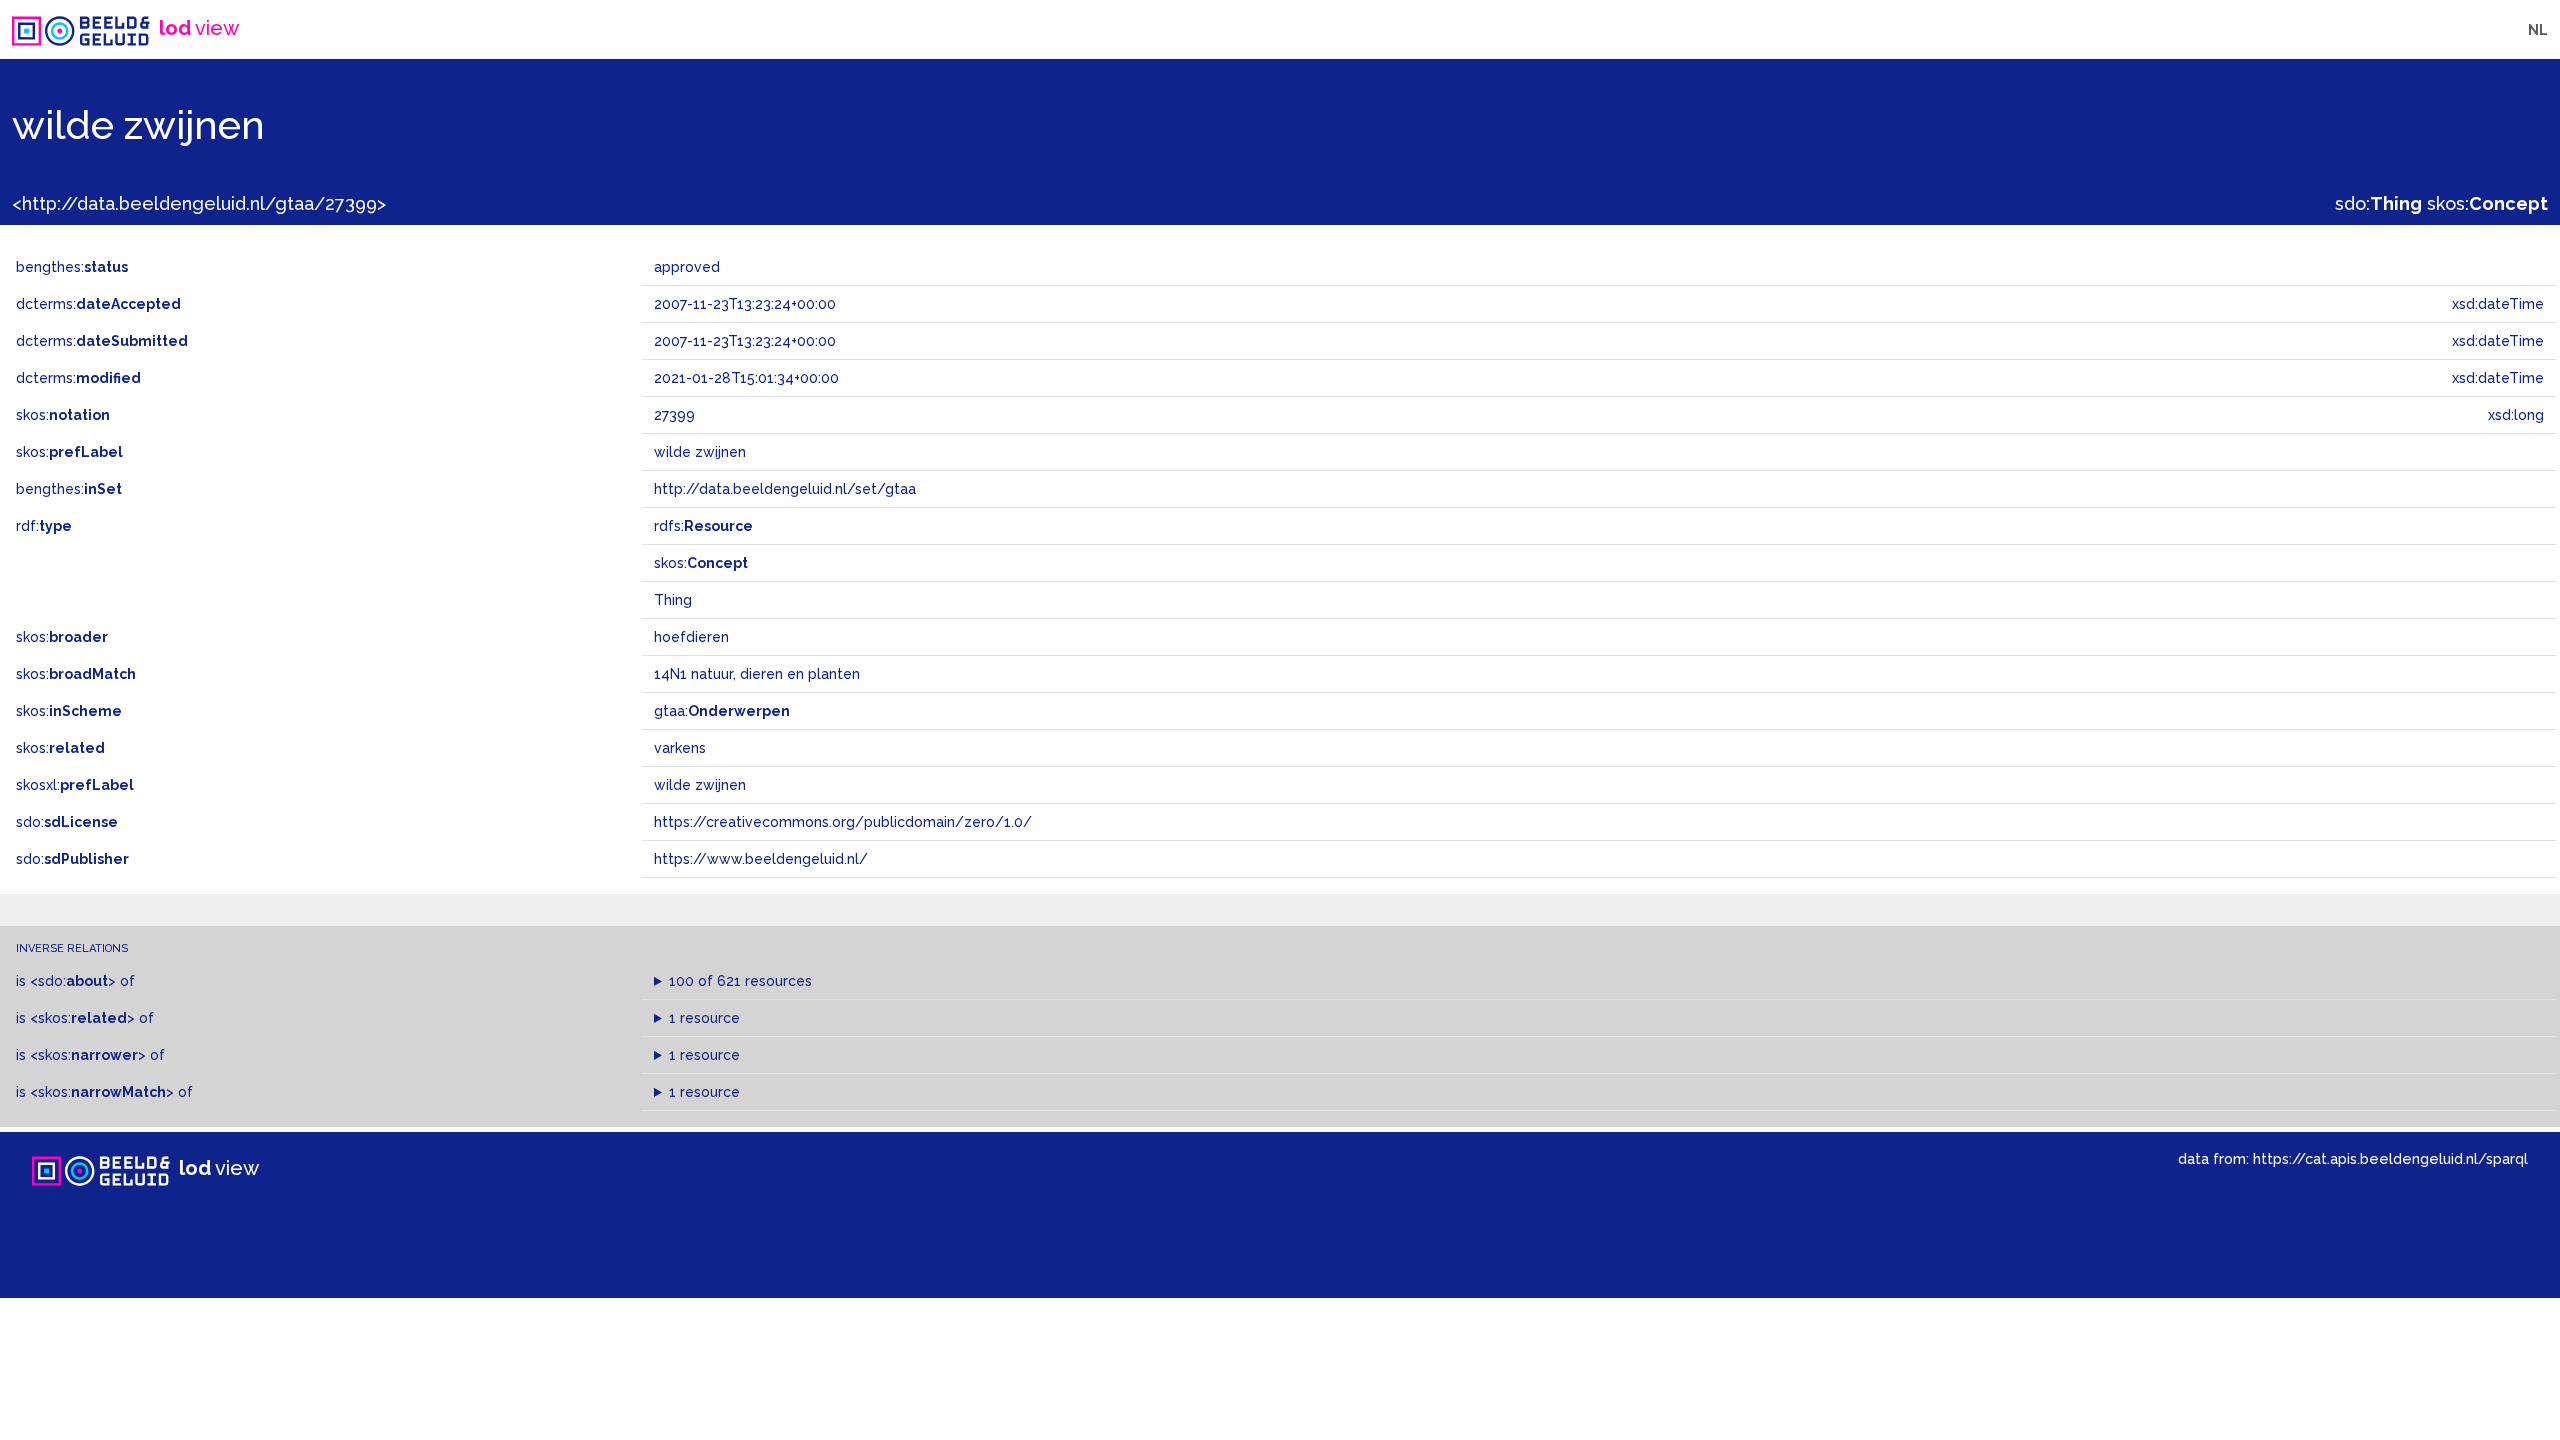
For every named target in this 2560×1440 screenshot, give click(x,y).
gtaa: (722, 711)
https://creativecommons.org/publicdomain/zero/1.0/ (843, 822)
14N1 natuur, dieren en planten (757, 674)
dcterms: (98, 304)
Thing (673, 600)
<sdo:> (73, 981)
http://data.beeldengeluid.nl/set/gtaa (785, 489)
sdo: (2378, 203)
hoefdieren (691, 637)
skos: (2487, 203)
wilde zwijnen (700, 785)
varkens (680, 748)
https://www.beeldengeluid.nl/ (761, 859)
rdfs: (703, 526)
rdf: (44, 526)
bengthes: (72, 267)
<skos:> (82, 1018)
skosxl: (75, 785)
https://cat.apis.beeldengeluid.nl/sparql (2390, 1158)
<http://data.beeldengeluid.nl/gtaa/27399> (199, 203)
